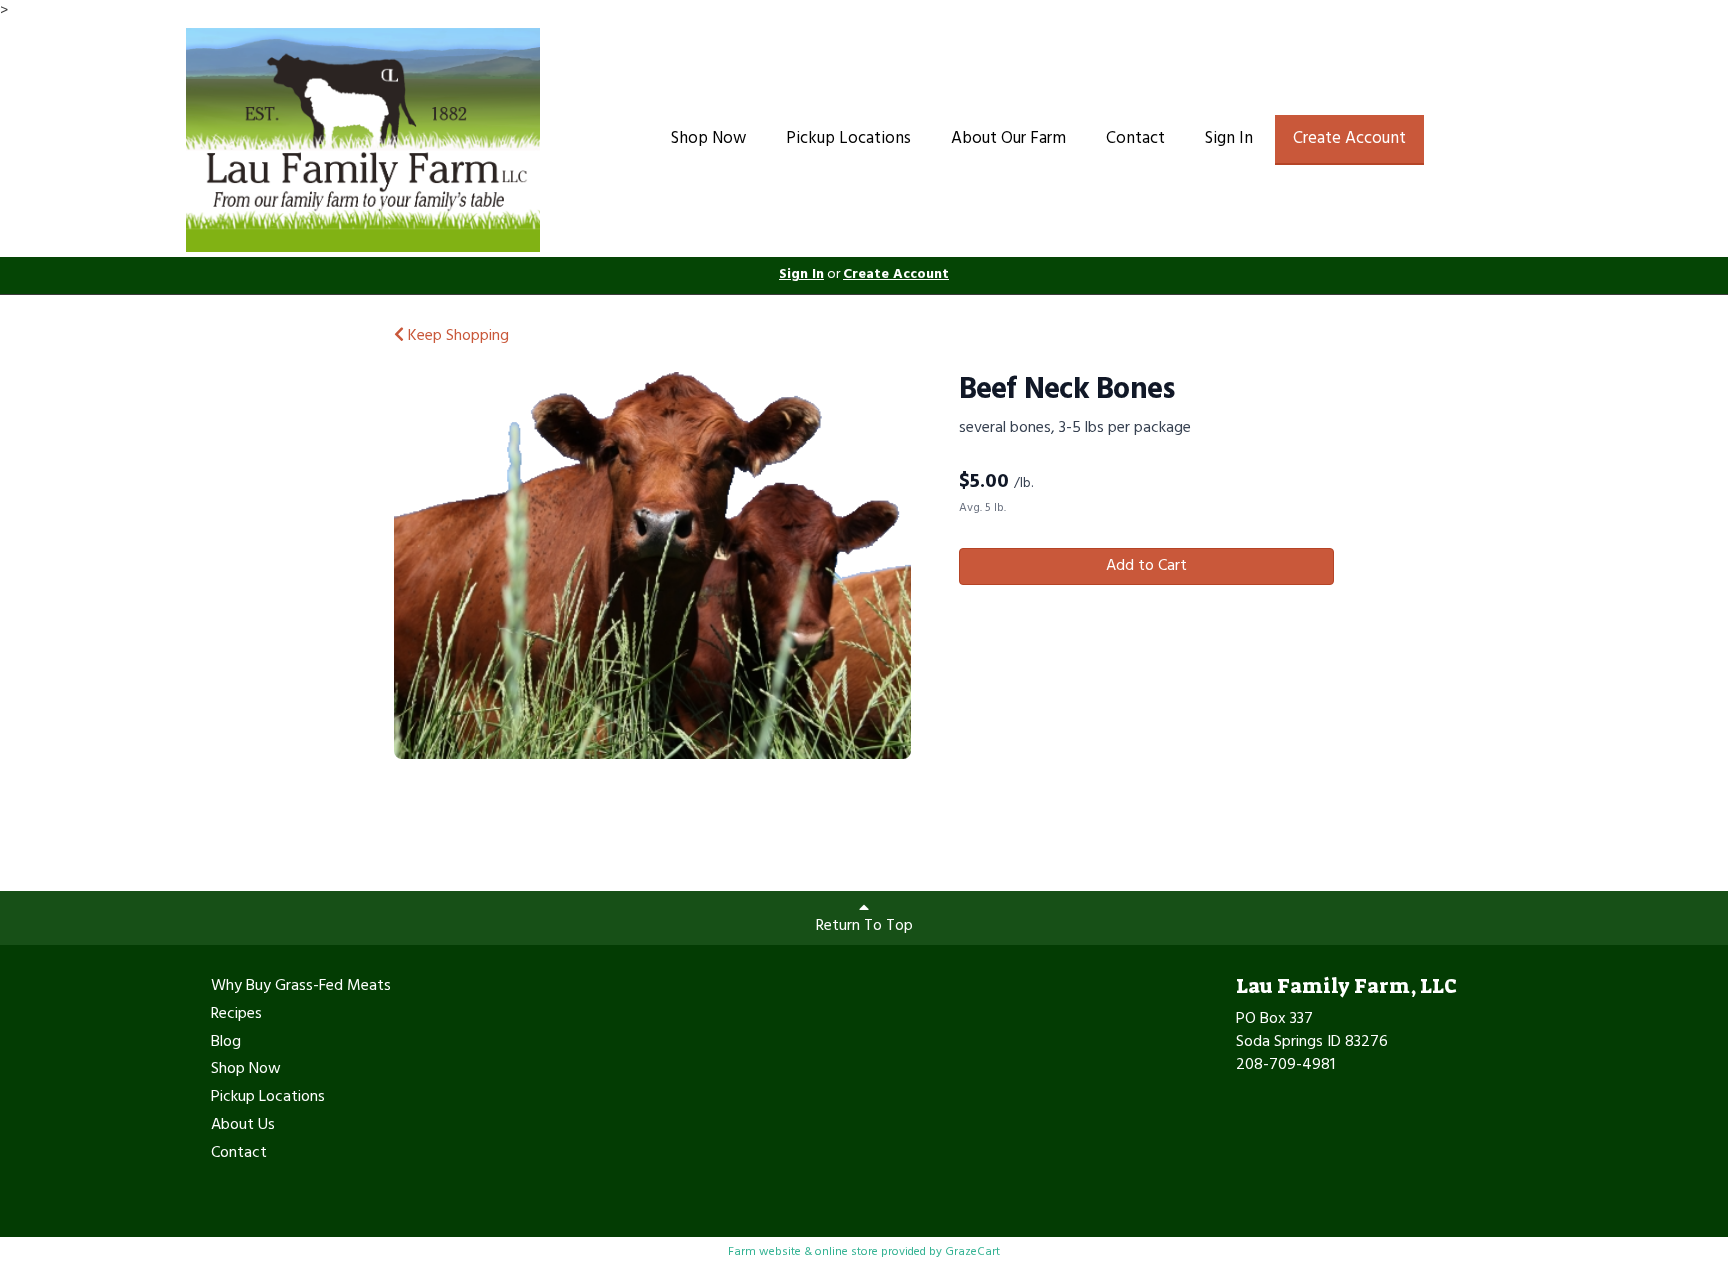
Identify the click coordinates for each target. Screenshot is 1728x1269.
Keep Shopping (456, 336)
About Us (243, 1126)
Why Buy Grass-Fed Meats (301, 987)
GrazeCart (972, 1252)
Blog (226, 1043)
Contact (1135, 138)
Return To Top (864, 926)
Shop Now (708, 138)
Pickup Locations (848, 138)
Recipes (236, 1015)
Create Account (1349, 138)
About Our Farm (1008, 138)
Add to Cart (1146, 566)
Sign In (1229, 138)
